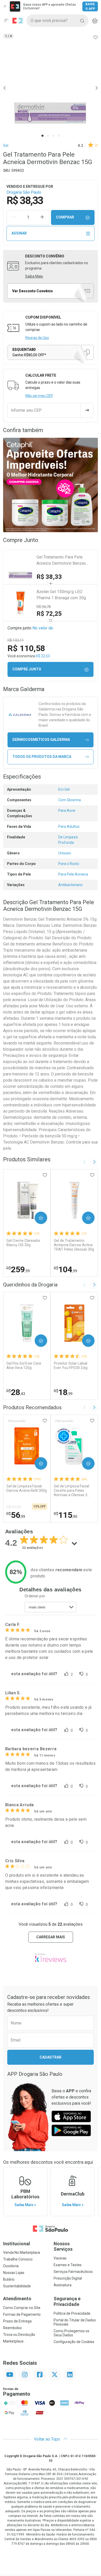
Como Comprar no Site (22, 2308)
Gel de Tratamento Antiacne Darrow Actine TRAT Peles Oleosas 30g (74, 1245)
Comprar (65, 217)
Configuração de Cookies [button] (74, 2342)
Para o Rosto (69, 864)
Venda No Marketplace (22, 2253)
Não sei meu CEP (39, 396)
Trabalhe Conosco (18, 2259)
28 (16, 1392)
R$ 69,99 (14, 1507)
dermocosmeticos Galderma (41, 740)
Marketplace (13, 2341)
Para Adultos (69, 827)
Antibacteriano (70, 885)
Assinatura (63, 2285)
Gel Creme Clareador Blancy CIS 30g (23, 1243)
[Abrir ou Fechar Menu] (6, 21)
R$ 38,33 (49, 577)
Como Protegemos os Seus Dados (71, 2333)
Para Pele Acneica (73, 874)
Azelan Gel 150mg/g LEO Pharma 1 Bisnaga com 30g (61, 595)
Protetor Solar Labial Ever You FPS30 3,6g (71, 1366)
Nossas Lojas (14, 2273)
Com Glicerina (70, 800)
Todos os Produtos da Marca (42, 757)
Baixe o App (90, 6)
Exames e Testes (68, 2265)
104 (66, 1269)
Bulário (9, 2279)
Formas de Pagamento (22, 2314)
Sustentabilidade (17, 2286)
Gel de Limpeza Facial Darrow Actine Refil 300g (27, 1488)
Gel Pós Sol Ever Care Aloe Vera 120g (24, 1366)
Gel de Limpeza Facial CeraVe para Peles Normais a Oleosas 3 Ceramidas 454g (71, 1490)
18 (63, 1392)
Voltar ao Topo (48, 2439)
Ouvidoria (11, 2266)
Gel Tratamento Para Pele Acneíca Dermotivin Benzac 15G (61, 561)
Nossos (63, 2246)
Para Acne (67, 811)
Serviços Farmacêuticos (73, 2272)
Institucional (17, 2244)
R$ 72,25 (49, 614)
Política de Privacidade (72, 2313)
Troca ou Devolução (19, 2335)
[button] (51, 88)
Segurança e (67, 2301)
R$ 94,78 (44, 607)
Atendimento (17, 2299)
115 (66, 1515)
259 (18, 1269)
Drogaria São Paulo (24, 192)
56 (16, 1515)
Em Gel (64, 789)
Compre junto (27, 669)
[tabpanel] (51, 88)
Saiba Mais (34, 276)
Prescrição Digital (68, 2278)
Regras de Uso (37, 338)
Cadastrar (51, 2057)
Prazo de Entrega (17, 2321)
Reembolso (12, 2328)
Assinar (19, 233)
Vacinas (60, 2258)
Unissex (65, 853)
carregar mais (51, 1937)
